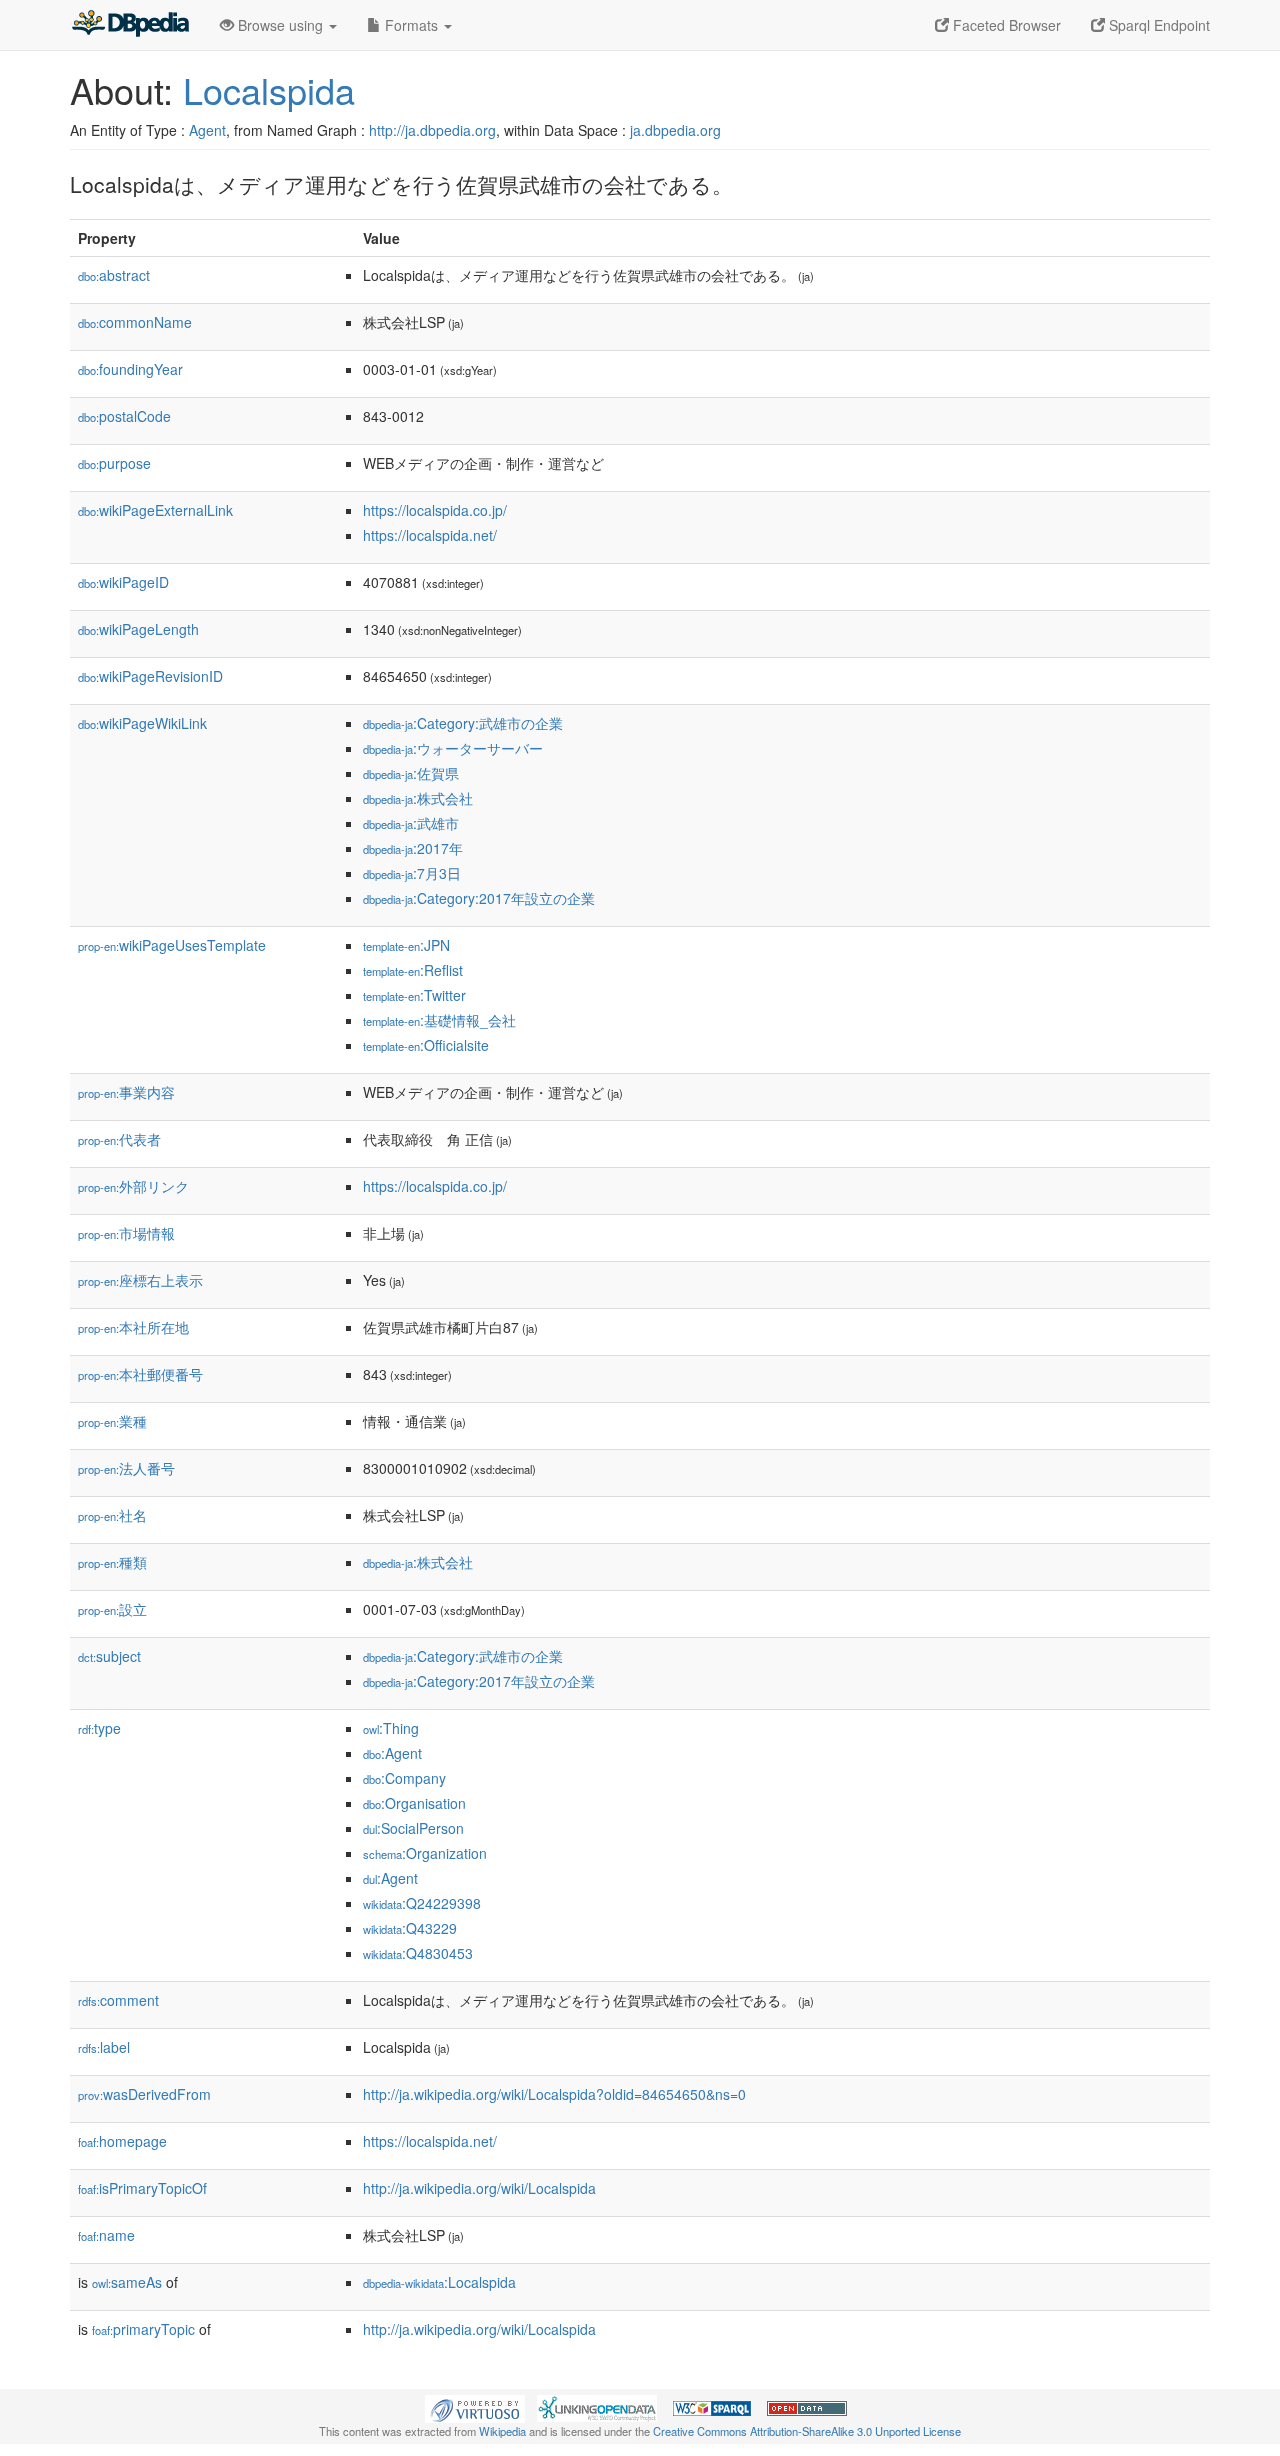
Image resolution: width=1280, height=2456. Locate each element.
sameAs (127, 2282)
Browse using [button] (280, 25)
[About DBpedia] (130, 25)
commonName (135, 322)
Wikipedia (502, 2431)
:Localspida (439, 2282)
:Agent (392, 1753)
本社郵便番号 (140, 1374)
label (104, 2047)
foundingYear (130, 369)
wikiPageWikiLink (142, 723)
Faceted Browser (1005, 25)
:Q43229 (410, 1928)
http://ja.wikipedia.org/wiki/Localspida (479, 2188)
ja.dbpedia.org (675, 130)
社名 (112, 1515)
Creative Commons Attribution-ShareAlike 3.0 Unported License (807, 2431)
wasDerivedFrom (144, 2094)
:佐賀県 (411, 773)
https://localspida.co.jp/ (435, 510)
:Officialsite (426, 1045)
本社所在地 (133, 1327)
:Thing (391, 1728)
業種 (112, 1421)
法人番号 (126, 1468)
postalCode (124, 416)
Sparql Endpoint (1157, 25)
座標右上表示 (140, 1280)
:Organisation (414, 1803)
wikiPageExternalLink (155, 510)
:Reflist (413, 970)
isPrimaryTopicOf (142, 2188)
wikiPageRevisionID (150, 676)
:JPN (406, 945)
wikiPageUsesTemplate (172, 945)
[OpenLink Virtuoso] (475, 2407)
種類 (112, 1562)
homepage (122, 2141)
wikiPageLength (138, 629)
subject (109, 1656)
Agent (207, 130)
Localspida (269, 89)
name (106, 2235)
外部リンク (133, 1186)
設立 (112, 1609)
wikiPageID (123, 582)
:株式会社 (418, 798)
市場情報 (126, 1233)
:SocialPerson (413, 1828)
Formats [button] (411, 25)
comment (118, 2000)
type (99, 1728)
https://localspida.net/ (430, 535)
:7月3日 (412, 873)
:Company (404, 1778)
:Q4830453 (418, 1953)
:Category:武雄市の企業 (463, 723)
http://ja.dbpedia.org (432, 130)
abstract (114, 275)
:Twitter (414, 995)
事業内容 (126, 1092)
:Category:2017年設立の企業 (479, 898)
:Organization (425, 1853)
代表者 (119, 1139)
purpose (114, 463)
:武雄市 (411, 823)
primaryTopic (143, 2329)
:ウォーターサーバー (453, 748)
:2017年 (413, 848)
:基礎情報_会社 (439, 1020)
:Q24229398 (422, 1903)
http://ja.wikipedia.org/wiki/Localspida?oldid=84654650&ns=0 (554, 2094)
